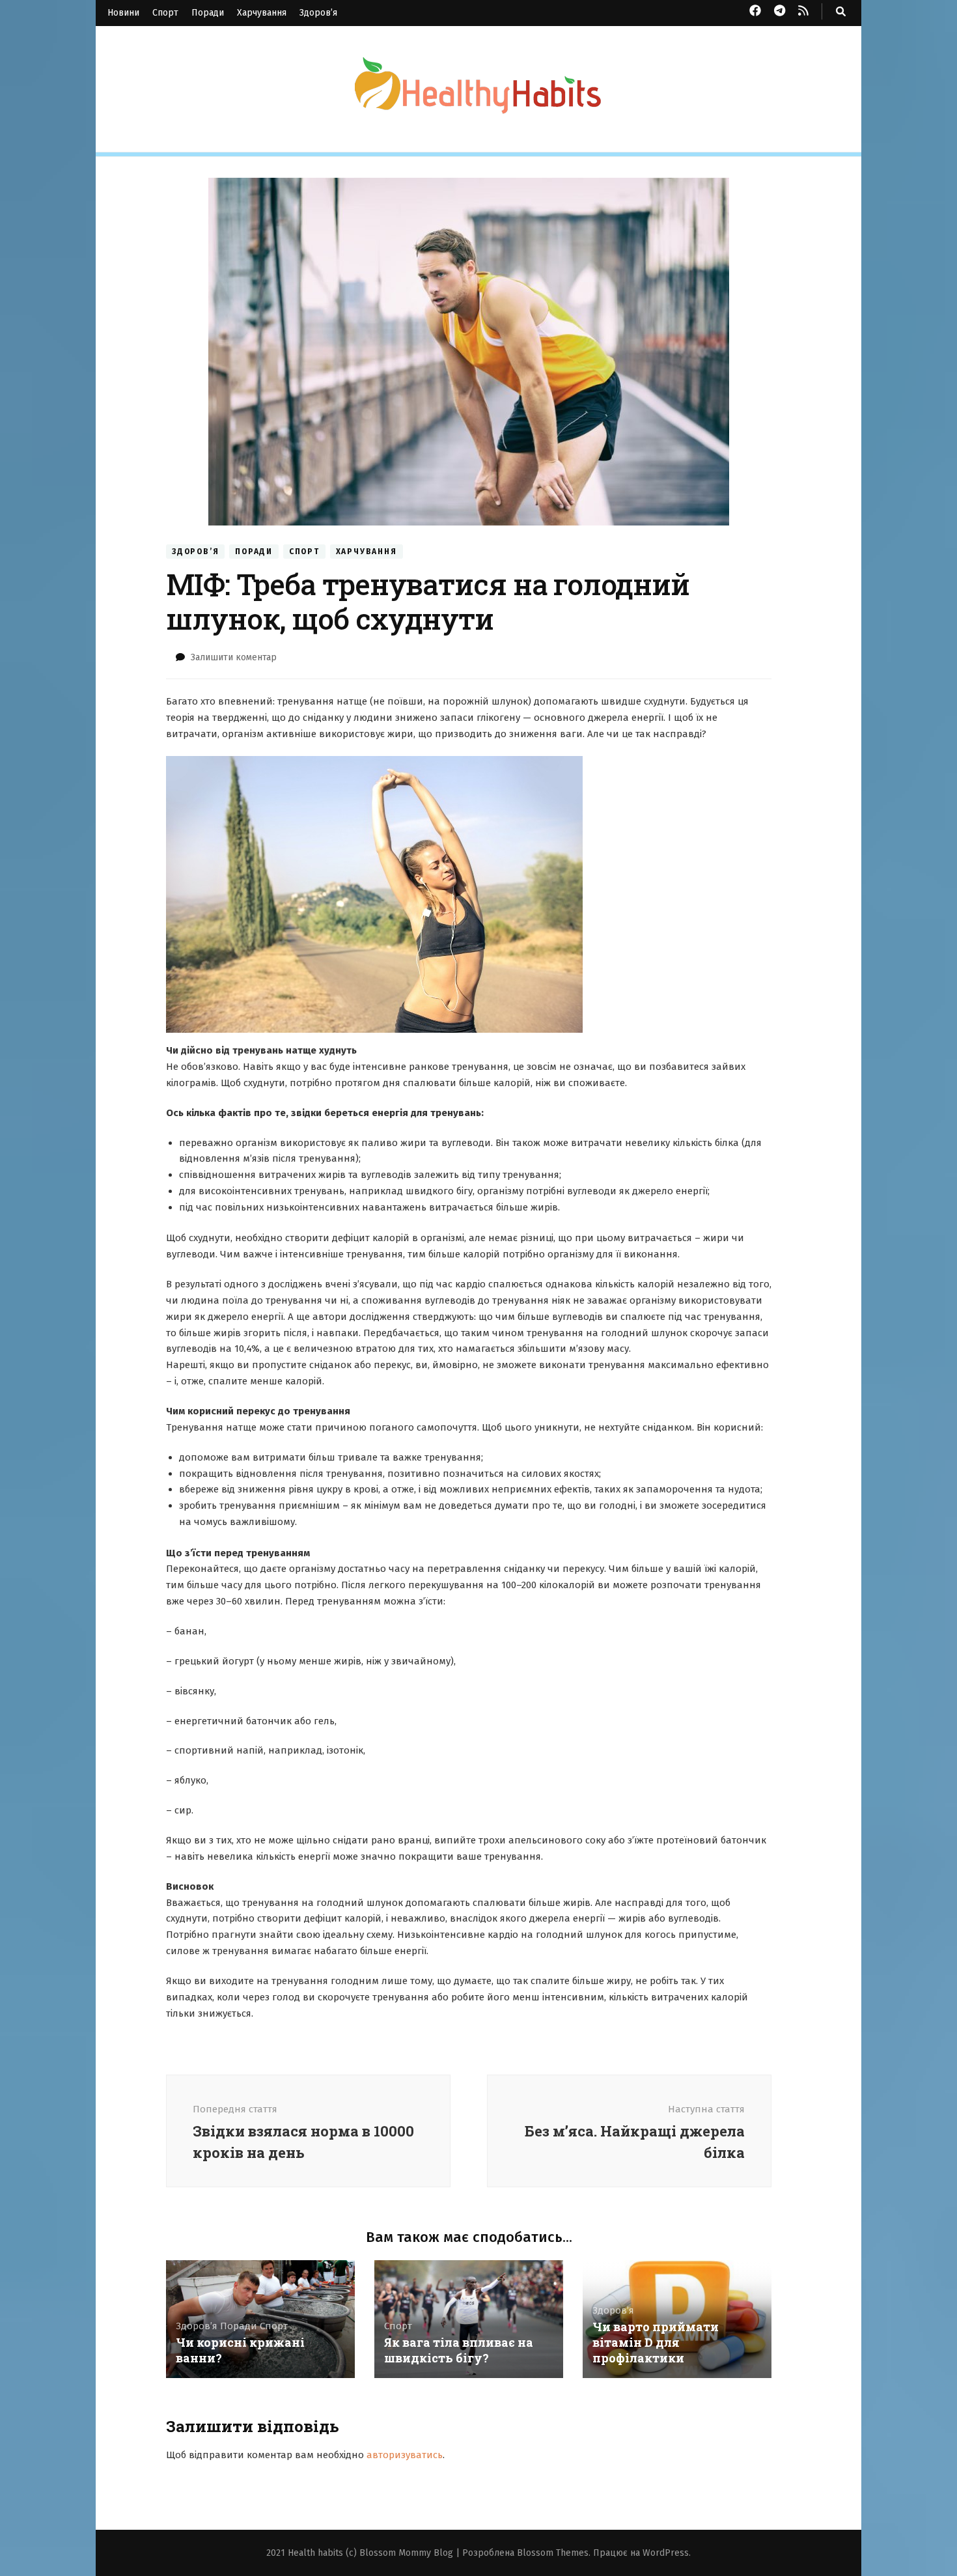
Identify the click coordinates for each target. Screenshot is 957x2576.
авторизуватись (405, 2455)
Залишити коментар (234, 657)
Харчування (262, 13)
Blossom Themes (553, 2553)
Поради (208, 13)
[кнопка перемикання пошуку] (841, 12)
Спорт (165, 13)
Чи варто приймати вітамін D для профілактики (656, 2342)
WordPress (666, 2553)
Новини (123, 13)
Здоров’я (318, 13)
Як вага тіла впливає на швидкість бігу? (459, 2350)
